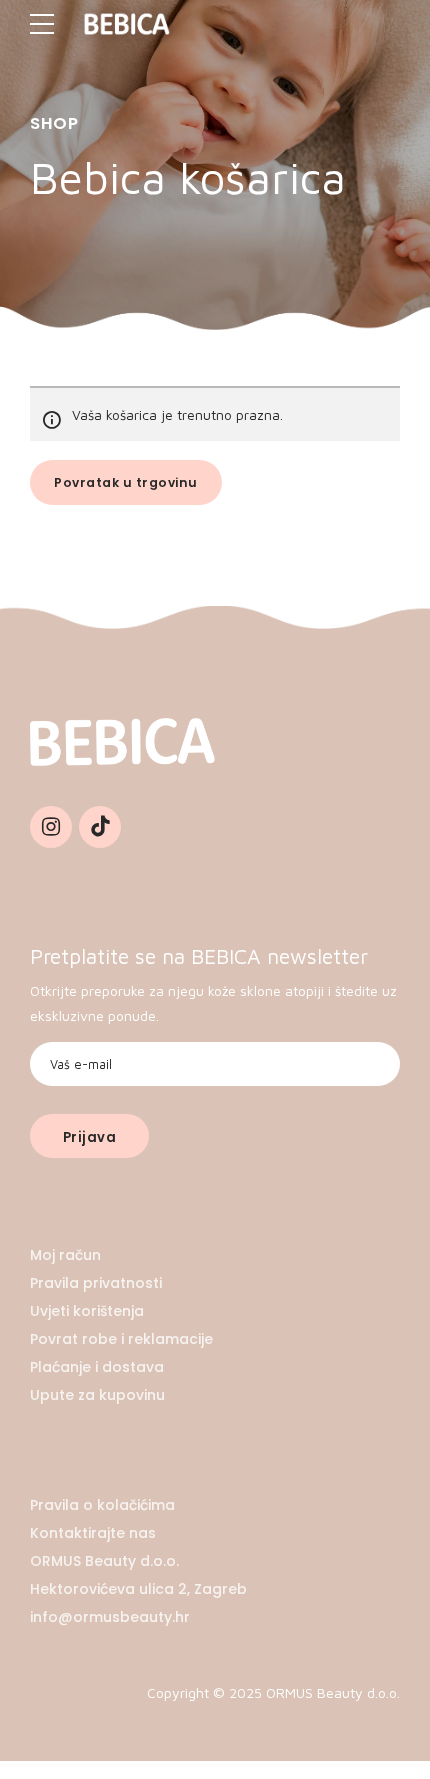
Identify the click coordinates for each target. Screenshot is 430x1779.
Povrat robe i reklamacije (121, 1339)
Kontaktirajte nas (93, 1533)
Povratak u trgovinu (126, 482)
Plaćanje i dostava (97, 1367)
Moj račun (65, 1255)
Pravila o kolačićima (102, 1505)
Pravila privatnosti (96, 1283)
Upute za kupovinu (97, 1395)
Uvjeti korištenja (87, 1311)
